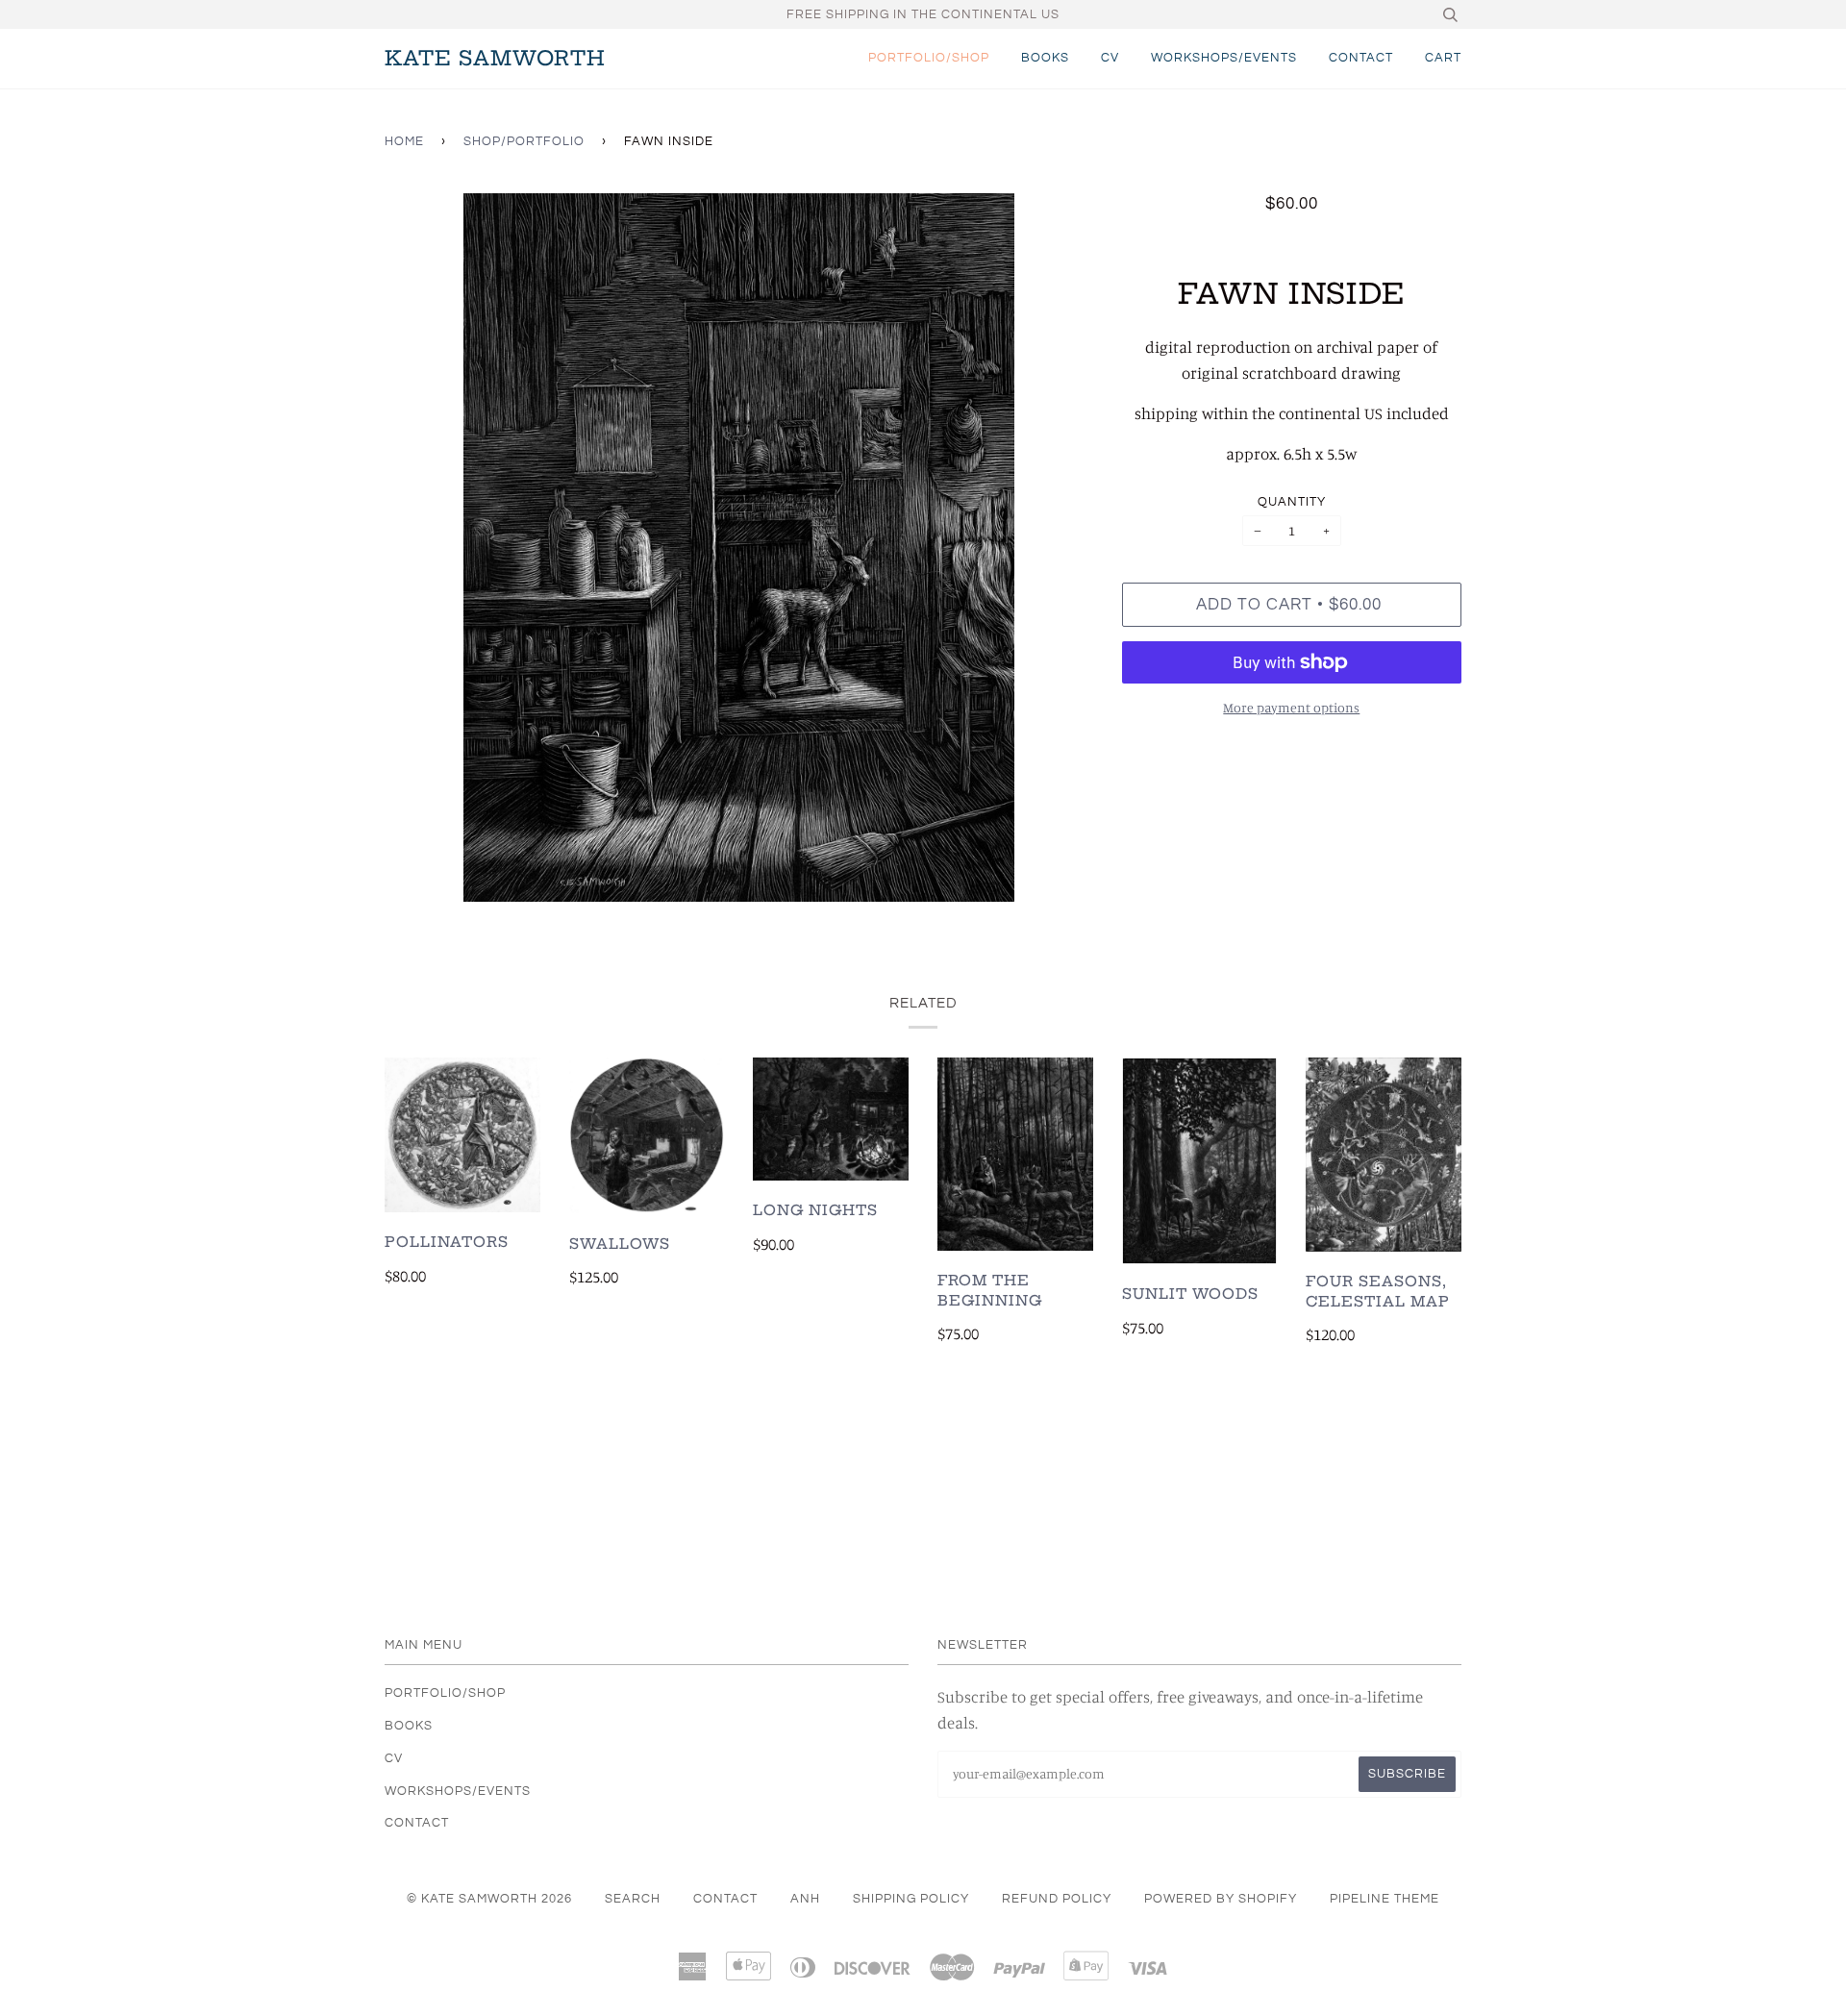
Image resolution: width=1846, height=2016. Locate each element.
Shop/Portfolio (524, 141)
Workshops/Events (1224, 58)
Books (1045, 58)
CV (1110, 58)
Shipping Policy (911, 1899)
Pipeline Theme (1384, 1899)
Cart (1443, 58)
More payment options (1291, 707)
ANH (805, 1899)
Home (404, 141)
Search (633, 1899)
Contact (1361, 58)
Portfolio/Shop (929, 58)
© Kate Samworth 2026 (489, 1899)
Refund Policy (1057, 1899)
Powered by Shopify (1221, 1899)
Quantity (1292, 502)
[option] (739, 548)
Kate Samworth (495, 58)
